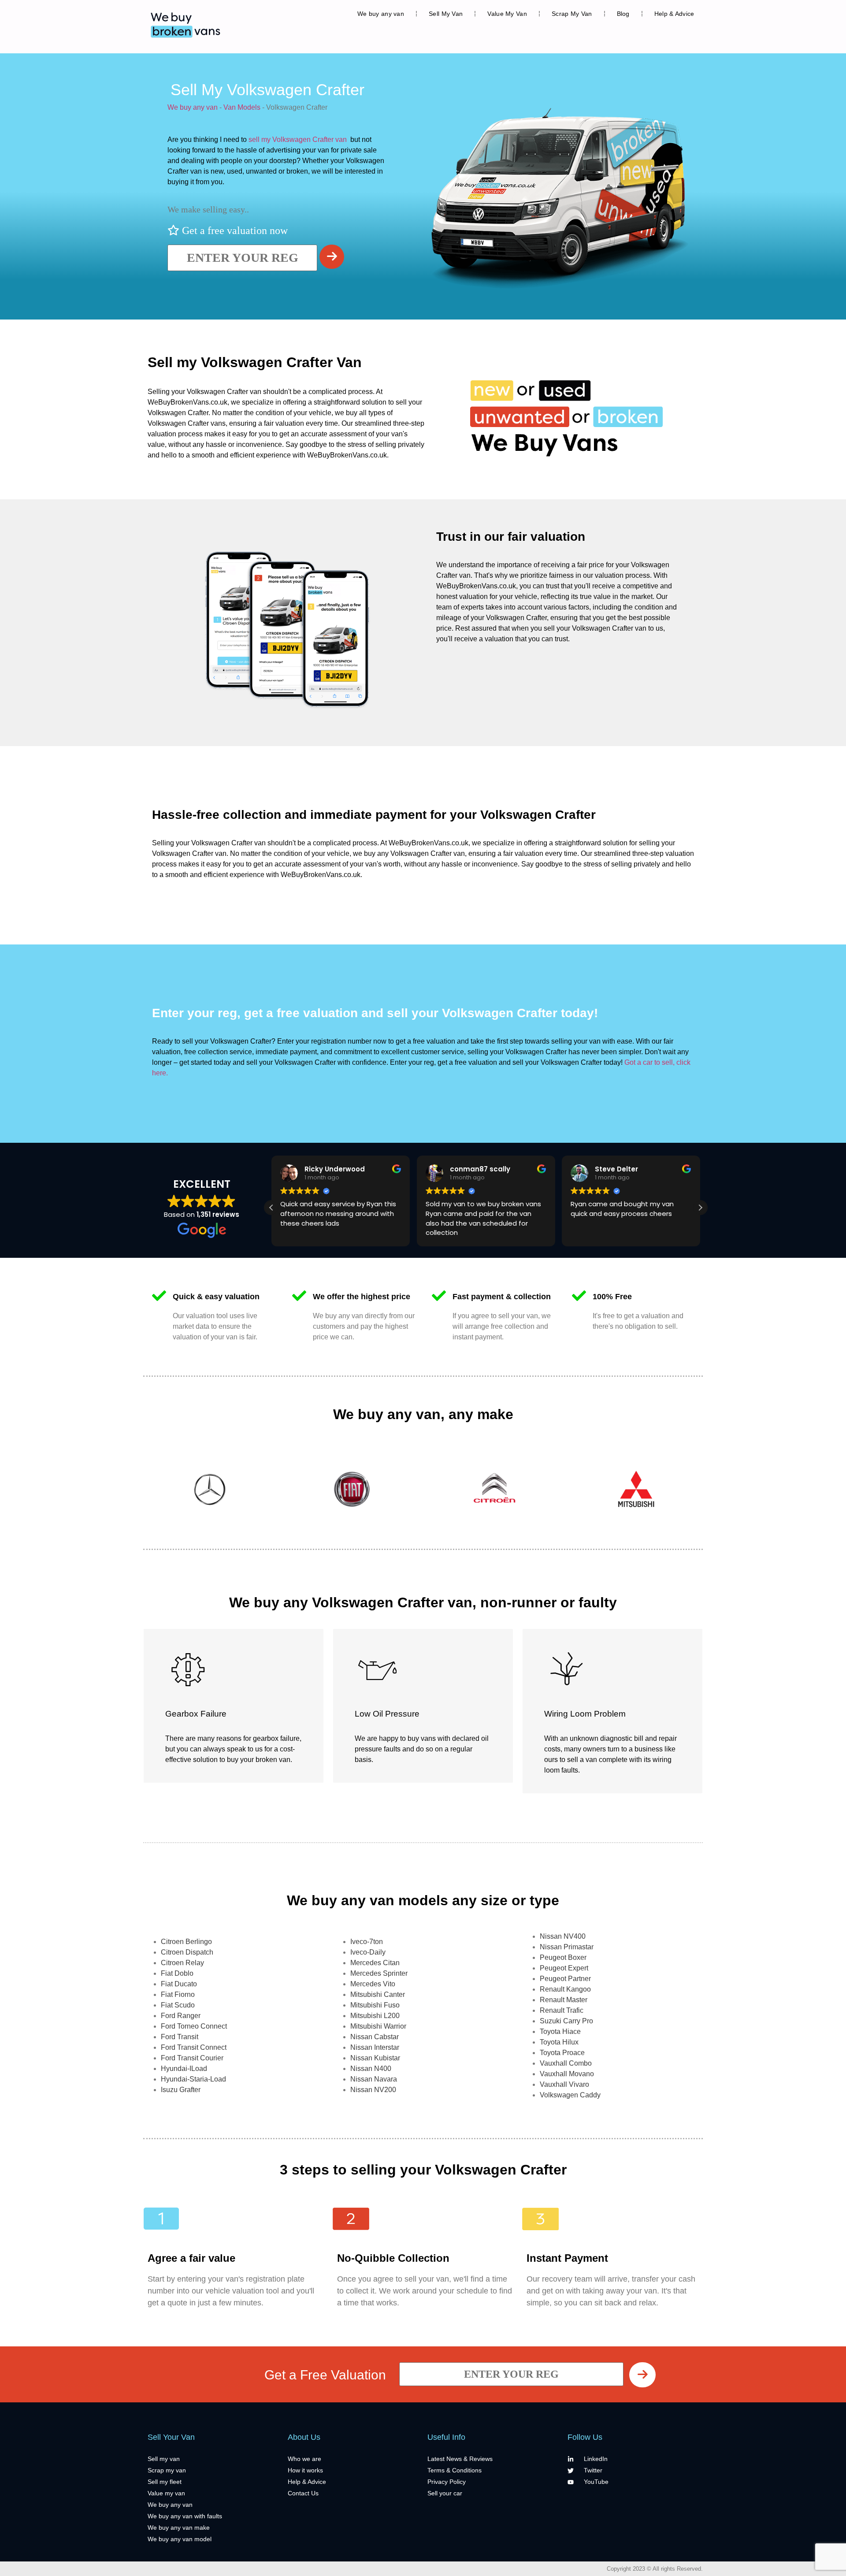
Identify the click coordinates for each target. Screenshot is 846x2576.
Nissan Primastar (567, 1947)
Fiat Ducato (179, 1984)
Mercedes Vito (373, 1984)
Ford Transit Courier (192, 2058)
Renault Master (564, 2000)
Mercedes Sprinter (379, 1973)
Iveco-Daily (368, 1952)
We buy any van (381, 14)
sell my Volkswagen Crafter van (298, 139)
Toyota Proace (562, 2053)
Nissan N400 (371, 2069)
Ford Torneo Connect (194, 2026)
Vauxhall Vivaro (564, 2084)
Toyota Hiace (560, 2031)
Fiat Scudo (178, 2005)
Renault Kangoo (565, 1989)
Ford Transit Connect (194, 2047)
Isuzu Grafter (181, 2090)
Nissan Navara (374, 2079)
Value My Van (507, 14)
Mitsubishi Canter (378, 1994)
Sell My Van (446, 14)
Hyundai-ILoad (184, 2069)
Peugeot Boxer (563, 1957)
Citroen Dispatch (187, 1952)
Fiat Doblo (177, 1973)
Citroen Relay (182, 1963)
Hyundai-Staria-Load (193, 2079)
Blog (623, 14)
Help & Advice (674, 14)
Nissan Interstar (375, 2047)
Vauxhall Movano (567, 2074)
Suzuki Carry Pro (566, 2021)
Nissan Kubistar (375, 2058)
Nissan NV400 (563, 1936)
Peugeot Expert (564, 1968)
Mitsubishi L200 (375, 2016)
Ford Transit (180, 2037)
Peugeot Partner (565, 1979)
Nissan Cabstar (375, 2037)
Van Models (242, 107)
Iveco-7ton (367, 1942)
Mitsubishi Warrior (378, 2026)
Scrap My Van (572, 14)
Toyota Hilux (559, 2042)
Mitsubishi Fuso (375, 2005)
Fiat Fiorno (178, 1994)
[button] (700, 1208)
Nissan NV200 (373, 2090)
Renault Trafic (562, 2010)
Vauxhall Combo (566, 2063)
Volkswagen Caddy (570, 2095)
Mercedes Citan (375, 1963)
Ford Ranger (181, 2016)
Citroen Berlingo (186, 1942)
